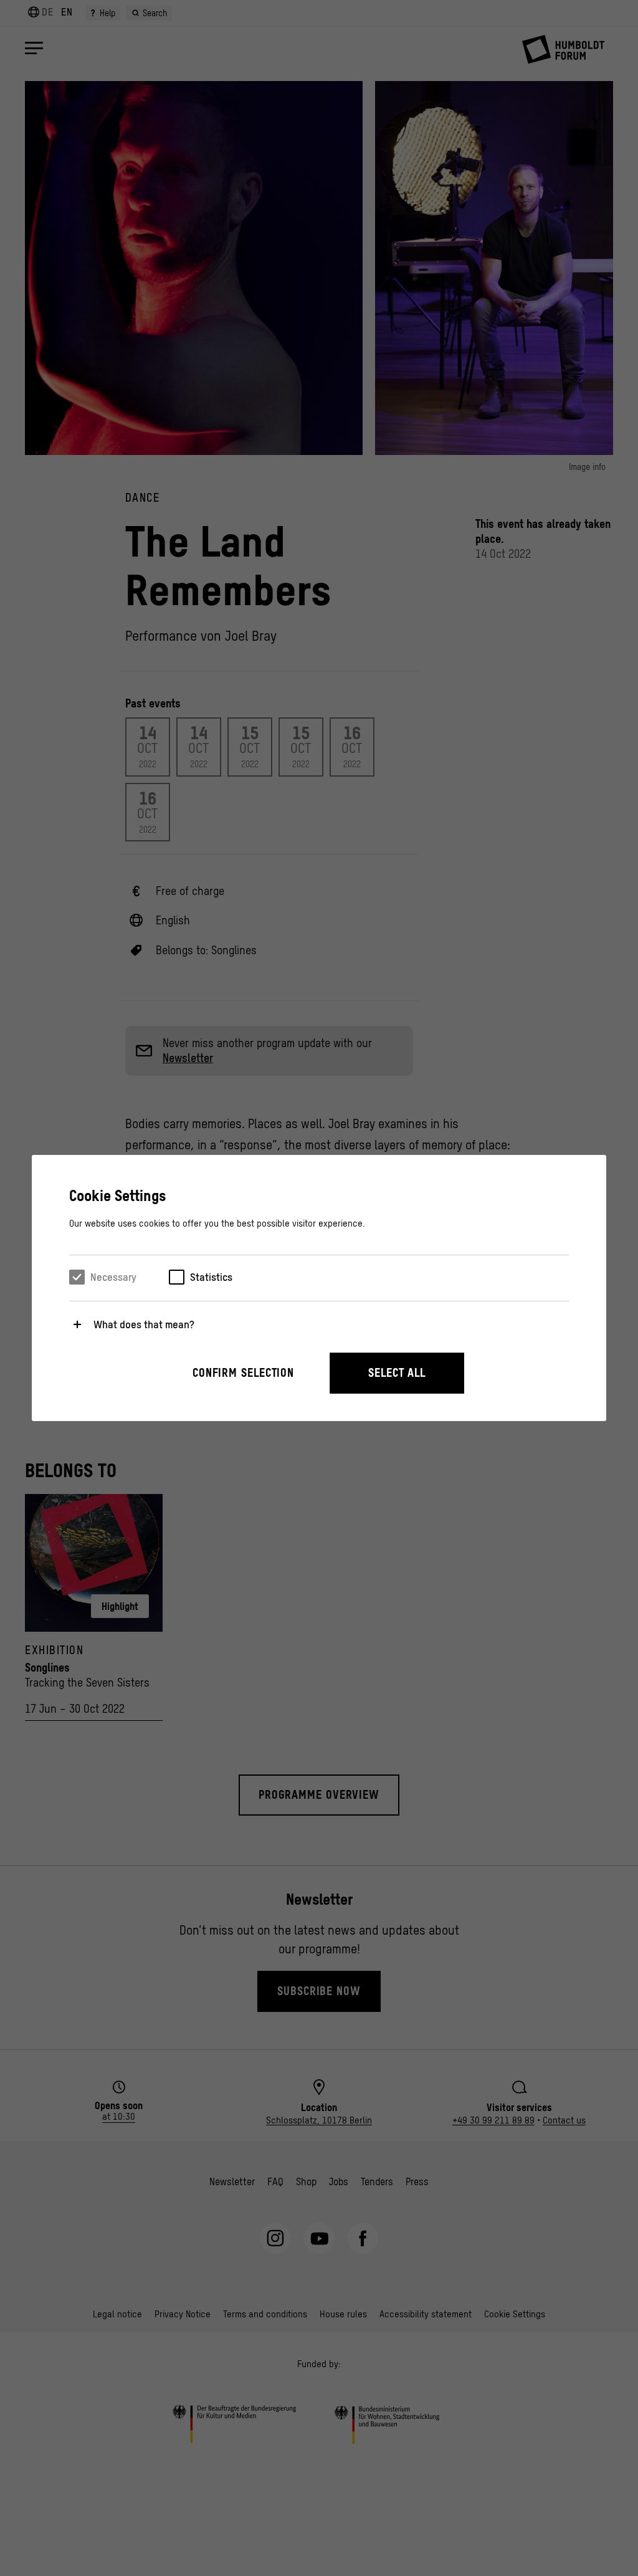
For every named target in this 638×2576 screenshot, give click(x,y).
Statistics (211, 1277)
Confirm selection (243, 1373)
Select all (397, 1373)
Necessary (113, 1277)
